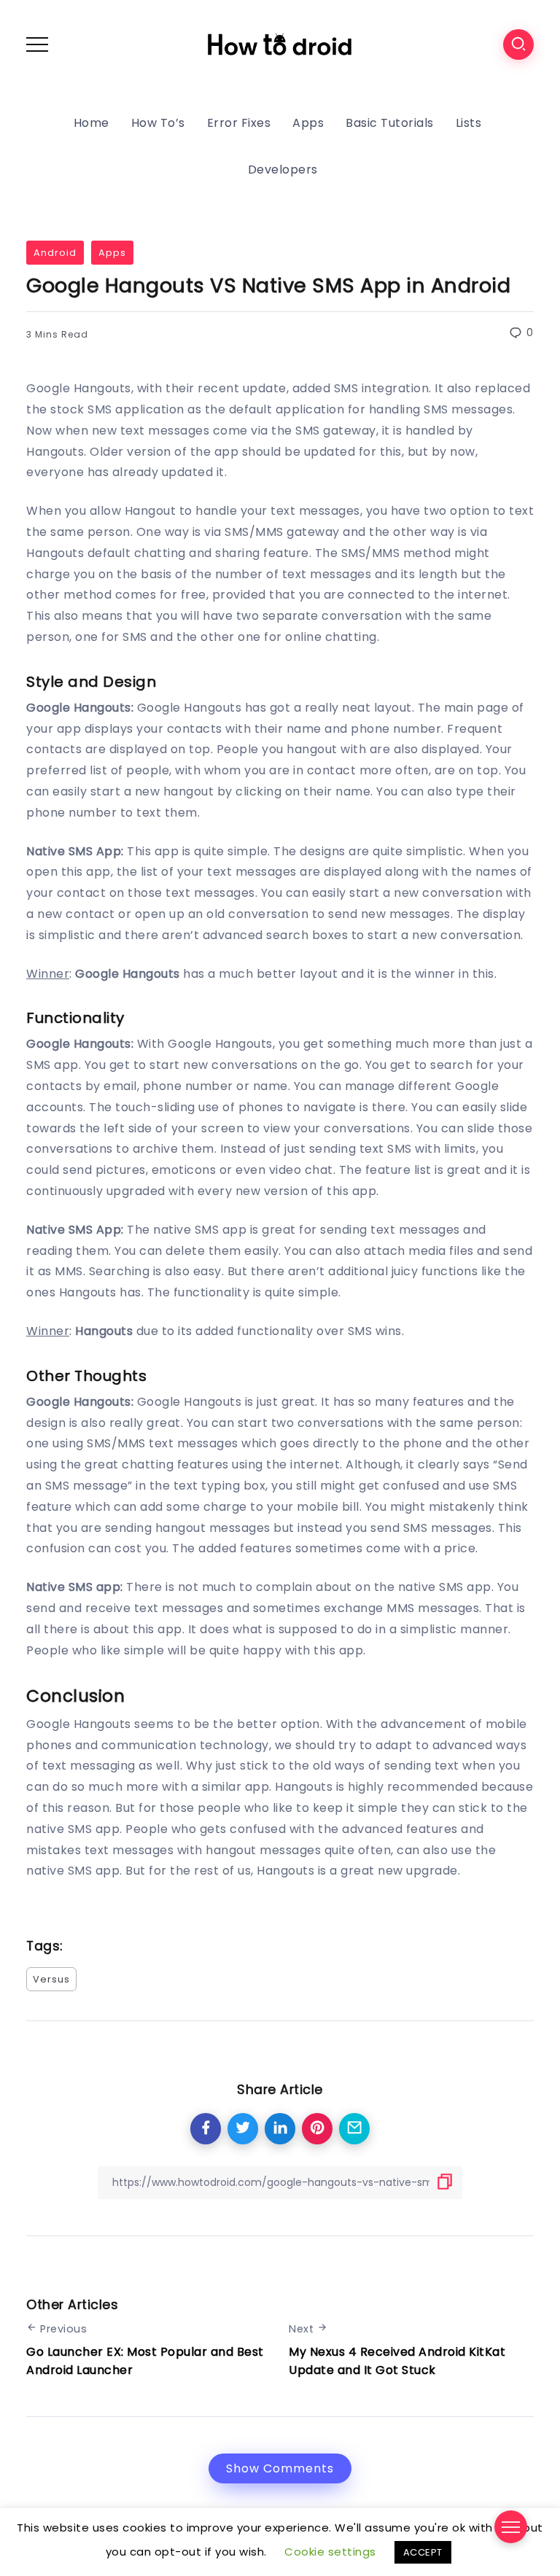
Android (55, 253)
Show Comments (280, 2468)
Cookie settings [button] (330, 2552)
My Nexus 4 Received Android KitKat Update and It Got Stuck (397, 2361)
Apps (112, 253)
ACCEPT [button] (423, 2552)
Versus (51, 1979)
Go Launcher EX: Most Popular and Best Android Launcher (145, 2361)
